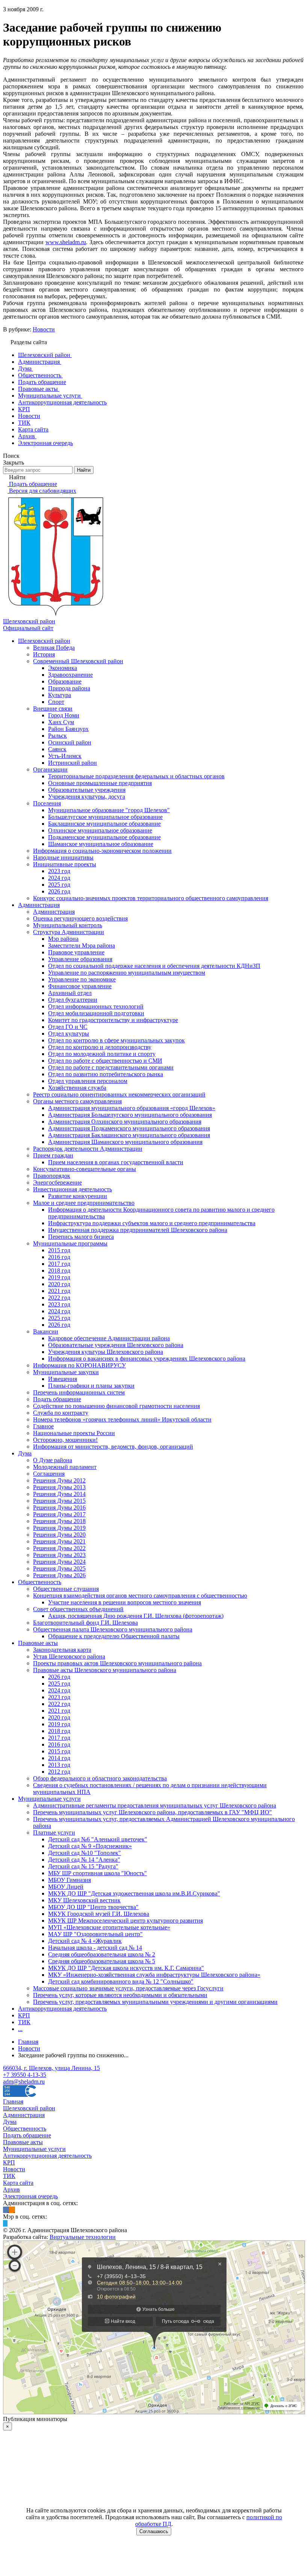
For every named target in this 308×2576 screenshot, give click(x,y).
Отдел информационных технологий (96, 1006)
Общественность (40, 1582)
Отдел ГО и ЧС (68, 1027)
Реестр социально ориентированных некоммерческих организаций (119, 1094)
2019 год (59, 1277)
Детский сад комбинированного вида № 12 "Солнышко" (121, 1981)
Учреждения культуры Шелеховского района (106, 1352)
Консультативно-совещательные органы (85, 1169)
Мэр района (63, 939)
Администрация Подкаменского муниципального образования (129, 1128)
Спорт (56, 702)
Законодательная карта (62, 1650)
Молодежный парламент (65, 1467)
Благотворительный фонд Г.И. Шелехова (85, 1623)
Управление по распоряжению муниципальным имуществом (127, 973)
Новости (44, 329)
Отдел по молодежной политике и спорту (102, 1054)
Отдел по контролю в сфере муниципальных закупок (116, 1040)
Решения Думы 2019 (59, 1528)
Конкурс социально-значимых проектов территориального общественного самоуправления (151, 898)
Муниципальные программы (70, 1243)
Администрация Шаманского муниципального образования (125, 1142)
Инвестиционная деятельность (72, 1189)
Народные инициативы (63, 857)
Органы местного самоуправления (77, 1101)
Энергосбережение (57, 1182)
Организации (50, 769)
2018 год (59, 1271)
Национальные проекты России (74, 1433)
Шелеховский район (44, 641)
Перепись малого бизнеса (81, 1237)
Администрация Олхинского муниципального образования (125, 1122)
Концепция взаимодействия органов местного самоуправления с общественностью (140, 1596)
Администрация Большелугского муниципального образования (130, 1115)
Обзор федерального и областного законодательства (100, 1778)
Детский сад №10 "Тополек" (85, 1853)
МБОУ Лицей (66, 1887)
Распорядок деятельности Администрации (88, 1149)
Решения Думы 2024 (59, 1562)
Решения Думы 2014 (59, 1494)
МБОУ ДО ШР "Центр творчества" (93, 1907)
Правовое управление (76, 952)
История (44, 654)
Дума (25, 1453)
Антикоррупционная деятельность (62, 2009)
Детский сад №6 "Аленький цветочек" (98, 1839)
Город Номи (64, 715)
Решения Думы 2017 (59, 1514)
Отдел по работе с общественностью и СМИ (105, 1061)
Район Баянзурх (68, 729)
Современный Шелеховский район (78, 661)
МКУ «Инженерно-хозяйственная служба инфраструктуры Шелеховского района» (154, 1975)
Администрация (39, 905)
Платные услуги (54, 1833)
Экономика (63, 668)
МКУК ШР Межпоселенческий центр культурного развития (125, 1921)
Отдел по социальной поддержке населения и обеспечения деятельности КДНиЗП (154, 966)
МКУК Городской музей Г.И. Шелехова (99, 1914)
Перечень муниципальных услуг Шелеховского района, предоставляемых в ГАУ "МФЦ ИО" (152, 1812)
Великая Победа (54, 648)
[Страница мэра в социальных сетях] (5, 2223)
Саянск (57, 749)
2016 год (59, 1257)
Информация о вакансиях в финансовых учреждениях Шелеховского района (147, 1359)
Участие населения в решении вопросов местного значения (125, 1602)
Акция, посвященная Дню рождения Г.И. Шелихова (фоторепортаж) (136, 1616)
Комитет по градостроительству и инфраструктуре (113, 1020)
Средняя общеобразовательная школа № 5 (102, 1961)
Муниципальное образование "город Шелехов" (109, 810)
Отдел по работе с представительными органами (111, 1067)
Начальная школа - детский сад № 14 (95, 1948)
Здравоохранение (70, 675)
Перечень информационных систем (79, 1392)
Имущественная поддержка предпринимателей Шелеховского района (138, 1230)
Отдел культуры (69, 1034)
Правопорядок (52, 1176)
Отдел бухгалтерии (73, 1000)
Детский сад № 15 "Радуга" (83, 1866)
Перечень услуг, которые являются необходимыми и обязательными (120, 1995)
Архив (11, 2189)
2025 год (59, 885)
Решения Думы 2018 (59, 1521)
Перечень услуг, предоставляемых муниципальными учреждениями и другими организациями (155, 2002)
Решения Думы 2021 (59, 1541)
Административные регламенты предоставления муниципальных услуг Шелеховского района (155, 1805)
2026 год (59, 891)
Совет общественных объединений (78, 1609)
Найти (84, 470)
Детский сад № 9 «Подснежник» (90, 1846)
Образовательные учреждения (87, 790)
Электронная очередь (30, 2196)
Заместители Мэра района (82, 945)
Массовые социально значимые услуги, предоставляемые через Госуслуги (128, 1988)
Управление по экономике (82, 979)
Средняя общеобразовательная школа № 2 (102, 1954)
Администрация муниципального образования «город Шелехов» (132, 1108)
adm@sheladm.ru (24, 2082)
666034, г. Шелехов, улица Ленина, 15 (51, 2068)
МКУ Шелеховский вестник (84, 1900)
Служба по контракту (61, 1413)
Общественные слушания (66, 1589)
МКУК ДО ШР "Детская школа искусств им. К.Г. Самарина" (126, 1968)
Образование (65, 681)
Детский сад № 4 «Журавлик (85, 1941)
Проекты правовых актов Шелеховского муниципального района (117, 1663)
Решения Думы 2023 (59, 1555)
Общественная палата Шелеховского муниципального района (113, 1629)
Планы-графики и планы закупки (91, 1386)
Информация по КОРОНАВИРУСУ (79, 1365)
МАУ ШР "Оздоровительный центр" (95, 1934)
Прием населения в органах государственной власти (116, 1162)
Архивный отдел (70, 993)
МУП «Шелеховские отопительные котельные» (109, 1927)
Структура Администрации (69, 932)
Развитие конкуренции (78, 1196)
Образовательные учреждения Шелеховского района (116, 1345)
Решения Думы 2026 (59, 1575)
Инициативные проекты (65, 864)
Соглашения (49, 1474)
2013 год (59, 1765)
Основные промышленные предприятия (100, 783)
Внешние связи (53, 709)
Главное (43, 1426)
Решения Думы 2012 (59, 1480)
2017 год (59, 1264)
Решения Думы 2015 (59, 1501)
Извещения (63, 1379)
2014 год (59, 1758)
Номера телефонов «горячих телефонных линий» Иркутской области (122, 1419)
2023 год (59, 871)
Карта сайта (18, 2183)
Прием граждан (53, 1155)
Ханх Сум (61, 722)
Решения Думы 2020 (59, 1535)
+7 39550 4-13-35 (25, 2075)
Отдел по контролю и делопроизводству (100, 1047)
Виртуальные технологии (83, 2237)
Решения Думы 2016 (59, 1507)
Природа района (69, 688)
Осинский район (70, 742)
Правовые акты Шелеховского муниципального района (105, 1670)
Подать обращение (57, 1399)
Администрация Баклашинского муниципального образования (129, 1135)
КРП (24, 2015)
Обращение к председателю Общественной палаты (114, 1636)
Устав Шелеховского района (69, 1656)
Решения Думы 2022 (59, 1548)
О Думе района (53, 1460)
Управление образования (80, 959)
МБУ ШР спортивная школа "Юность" (97, 1873)
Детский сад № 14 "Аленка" (84, 1860)
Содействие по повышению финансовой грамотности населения (116, 1406)
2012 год (59, 1772)
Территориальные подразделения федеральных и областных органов (136, 776)
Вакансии (46, 1331)
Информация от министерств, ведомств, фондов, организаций (113, 1447)
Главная (13, 2101)
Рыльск (57, 736)
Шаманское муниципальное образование (101, 844)
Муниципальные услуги (49, 1799)
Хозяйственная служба (77, 1088)
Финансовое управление (80, 986)
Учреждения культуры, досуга (87, 797)
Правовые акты (38, 1643)
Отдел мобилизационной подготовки (96, 1013)
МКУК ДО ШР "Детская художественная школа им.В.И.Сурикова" (134, 1893)
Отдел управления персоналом (88, 1081)
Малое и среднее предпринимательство (84, 1203)
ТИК (24, 2022)
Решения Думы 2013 (59, 1487)
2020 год (59, 1284)
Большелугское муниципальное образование (105, 817)
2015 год (59, 1250)
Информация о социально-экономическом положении (102, 851)
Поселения (47, 803)
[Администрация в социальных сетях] (6, 2210)
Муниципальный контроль (68, 925)
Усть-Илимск (65, 756)
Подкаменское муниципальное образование (104, 837)
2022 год (59, 1298)
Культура (60, 695)
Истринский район (72, 763)
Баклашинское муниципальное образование (104, 824)
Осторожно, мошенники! (65, 1440)
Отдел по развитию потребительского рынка (106, 1074)
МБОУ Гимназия (69, 1880)
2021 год (59, 1291)
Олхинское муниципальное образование (100, 830)
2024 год (59, 878)
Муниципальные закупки (66, 1372)
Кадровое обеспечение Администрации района (109, 1338)
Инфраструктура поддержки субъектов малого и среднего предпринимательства (152, 1223)
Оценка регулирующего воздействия (80, 918)
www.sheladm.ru (66, 242)
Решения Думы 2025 (59, 1568)
